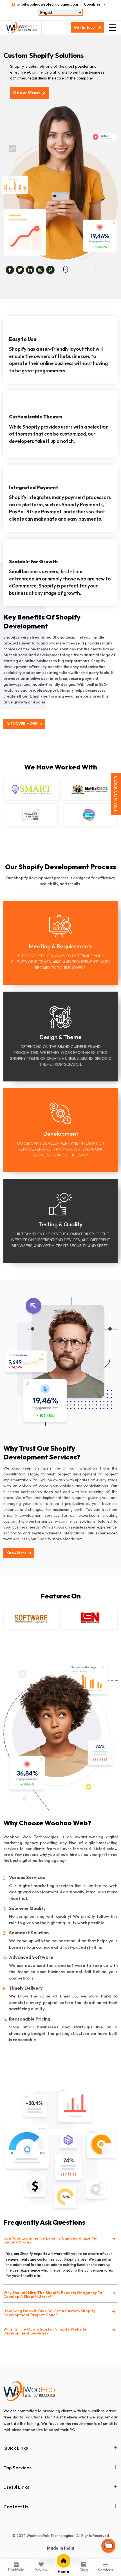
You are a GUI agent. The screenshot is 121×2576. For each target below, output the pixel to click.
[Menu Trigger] (112, 28)
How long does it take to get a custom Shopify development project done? (49, 2313)
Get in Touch (85, 27)
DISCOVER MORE (22, 724)
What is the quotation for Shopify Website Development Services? (45, 2331)
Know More (27, 93)
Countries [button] (92, 4)
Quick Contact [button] (116, 794)
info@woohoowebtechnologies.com (48, 4)
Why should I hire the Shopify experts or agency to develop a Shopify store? (53, 2295)
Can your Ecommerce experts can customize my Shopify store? (50, 2240)
